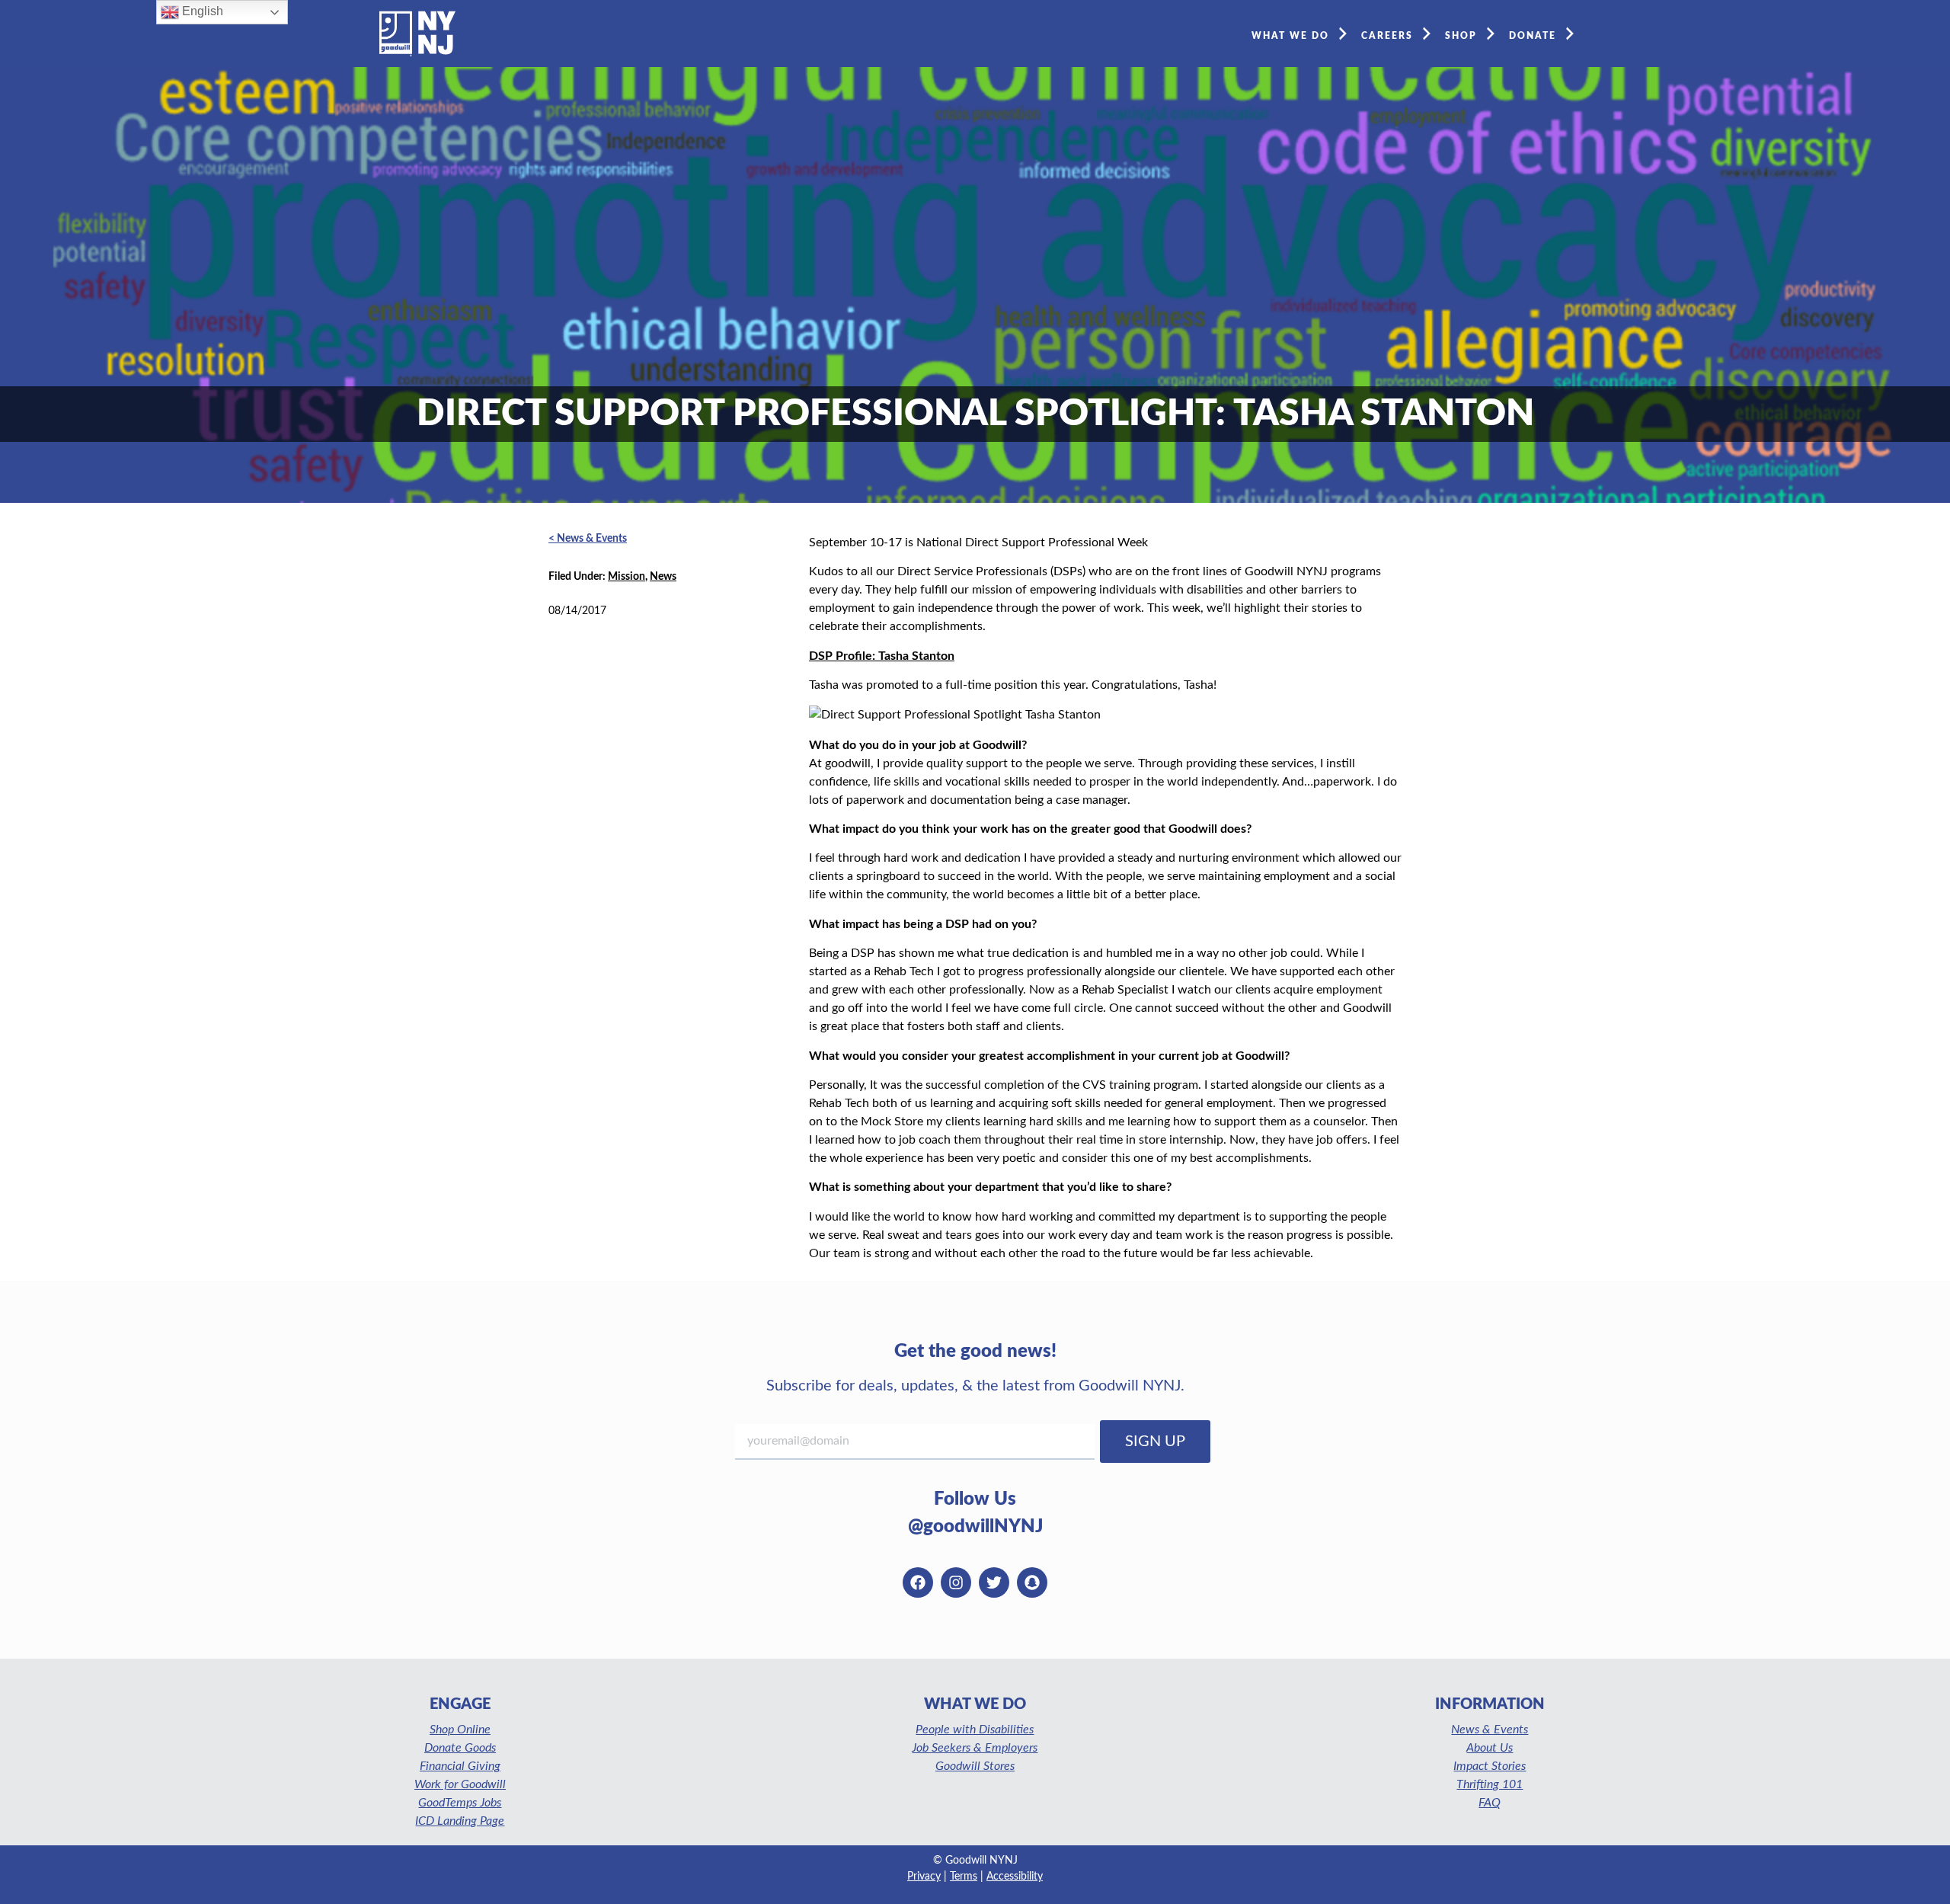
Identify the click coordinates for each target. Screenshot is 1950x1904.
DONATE (1533, 36)
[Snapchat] (1032, 1582)
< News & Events (588, 539)
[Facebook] (918, 1582)
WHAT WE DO (1290, 36)
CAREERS (1387, 36)
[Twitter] (994, 1582)
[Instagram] (956, 1582)
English (201, 11)
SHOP (1461, 36)
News (663, 577)
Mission (627, 577)
